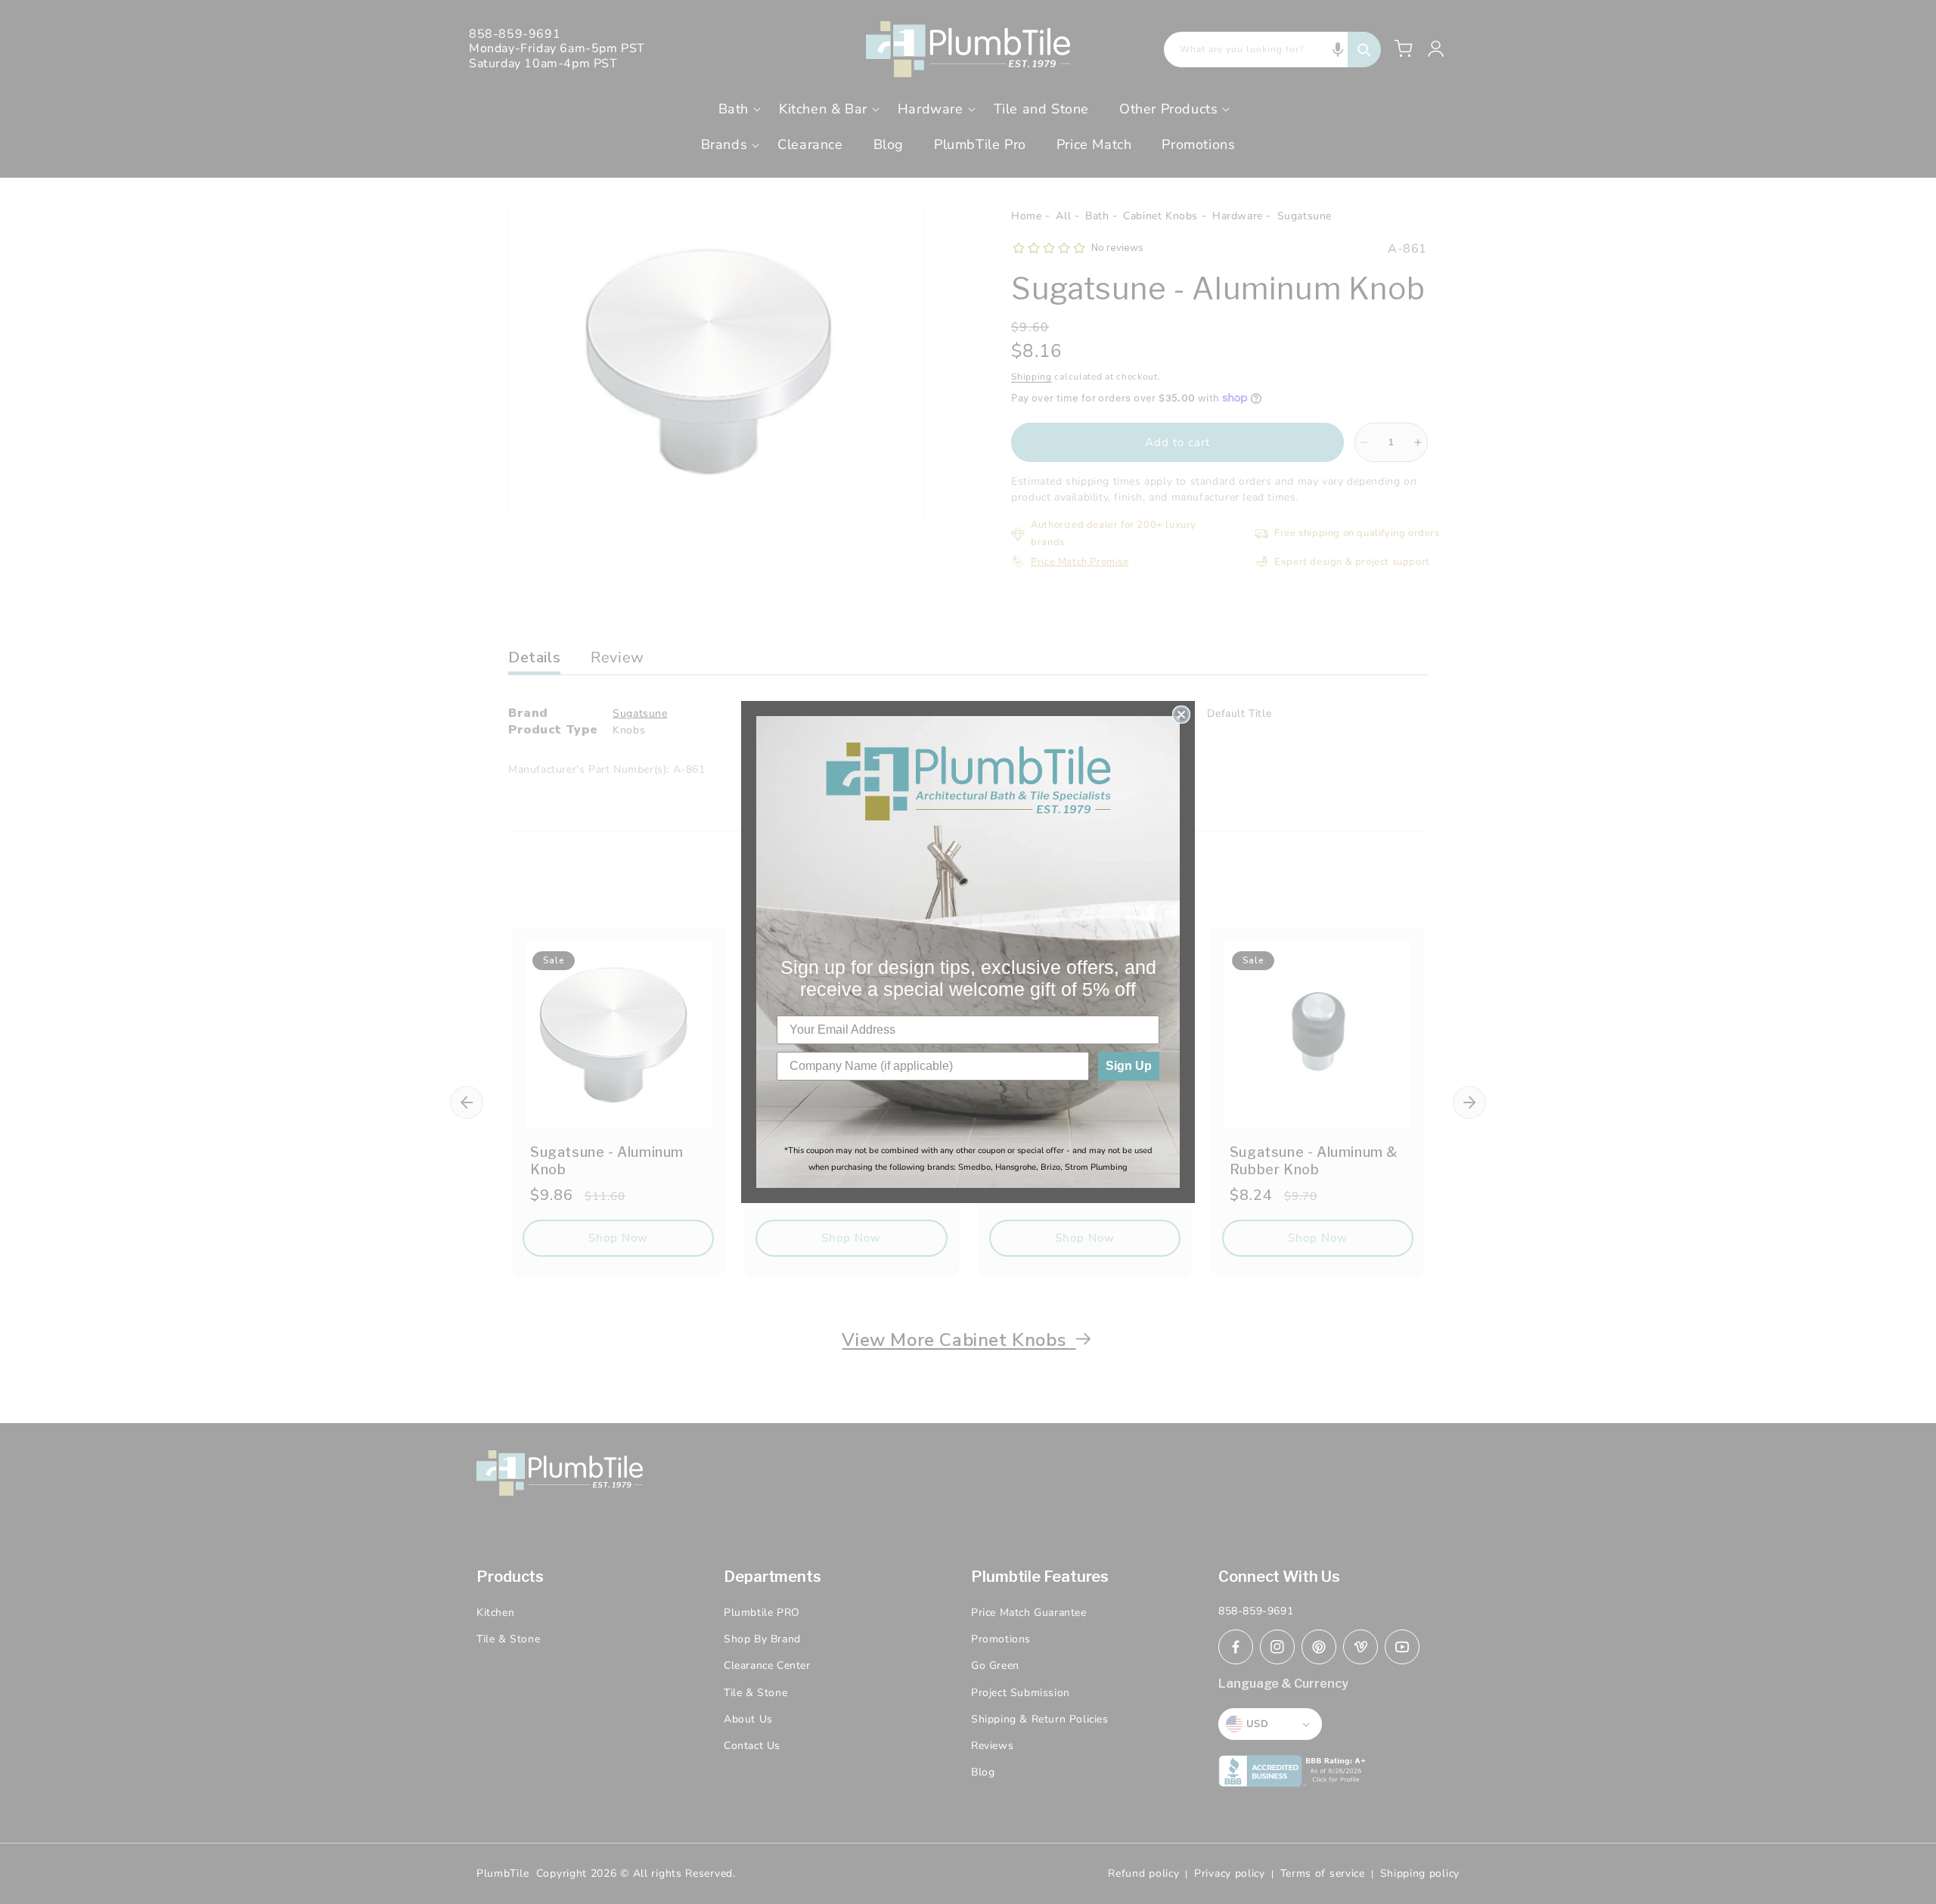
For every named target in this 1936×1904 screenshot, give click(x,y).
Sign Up (1129, 1066)
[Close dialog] (1181, 715)
